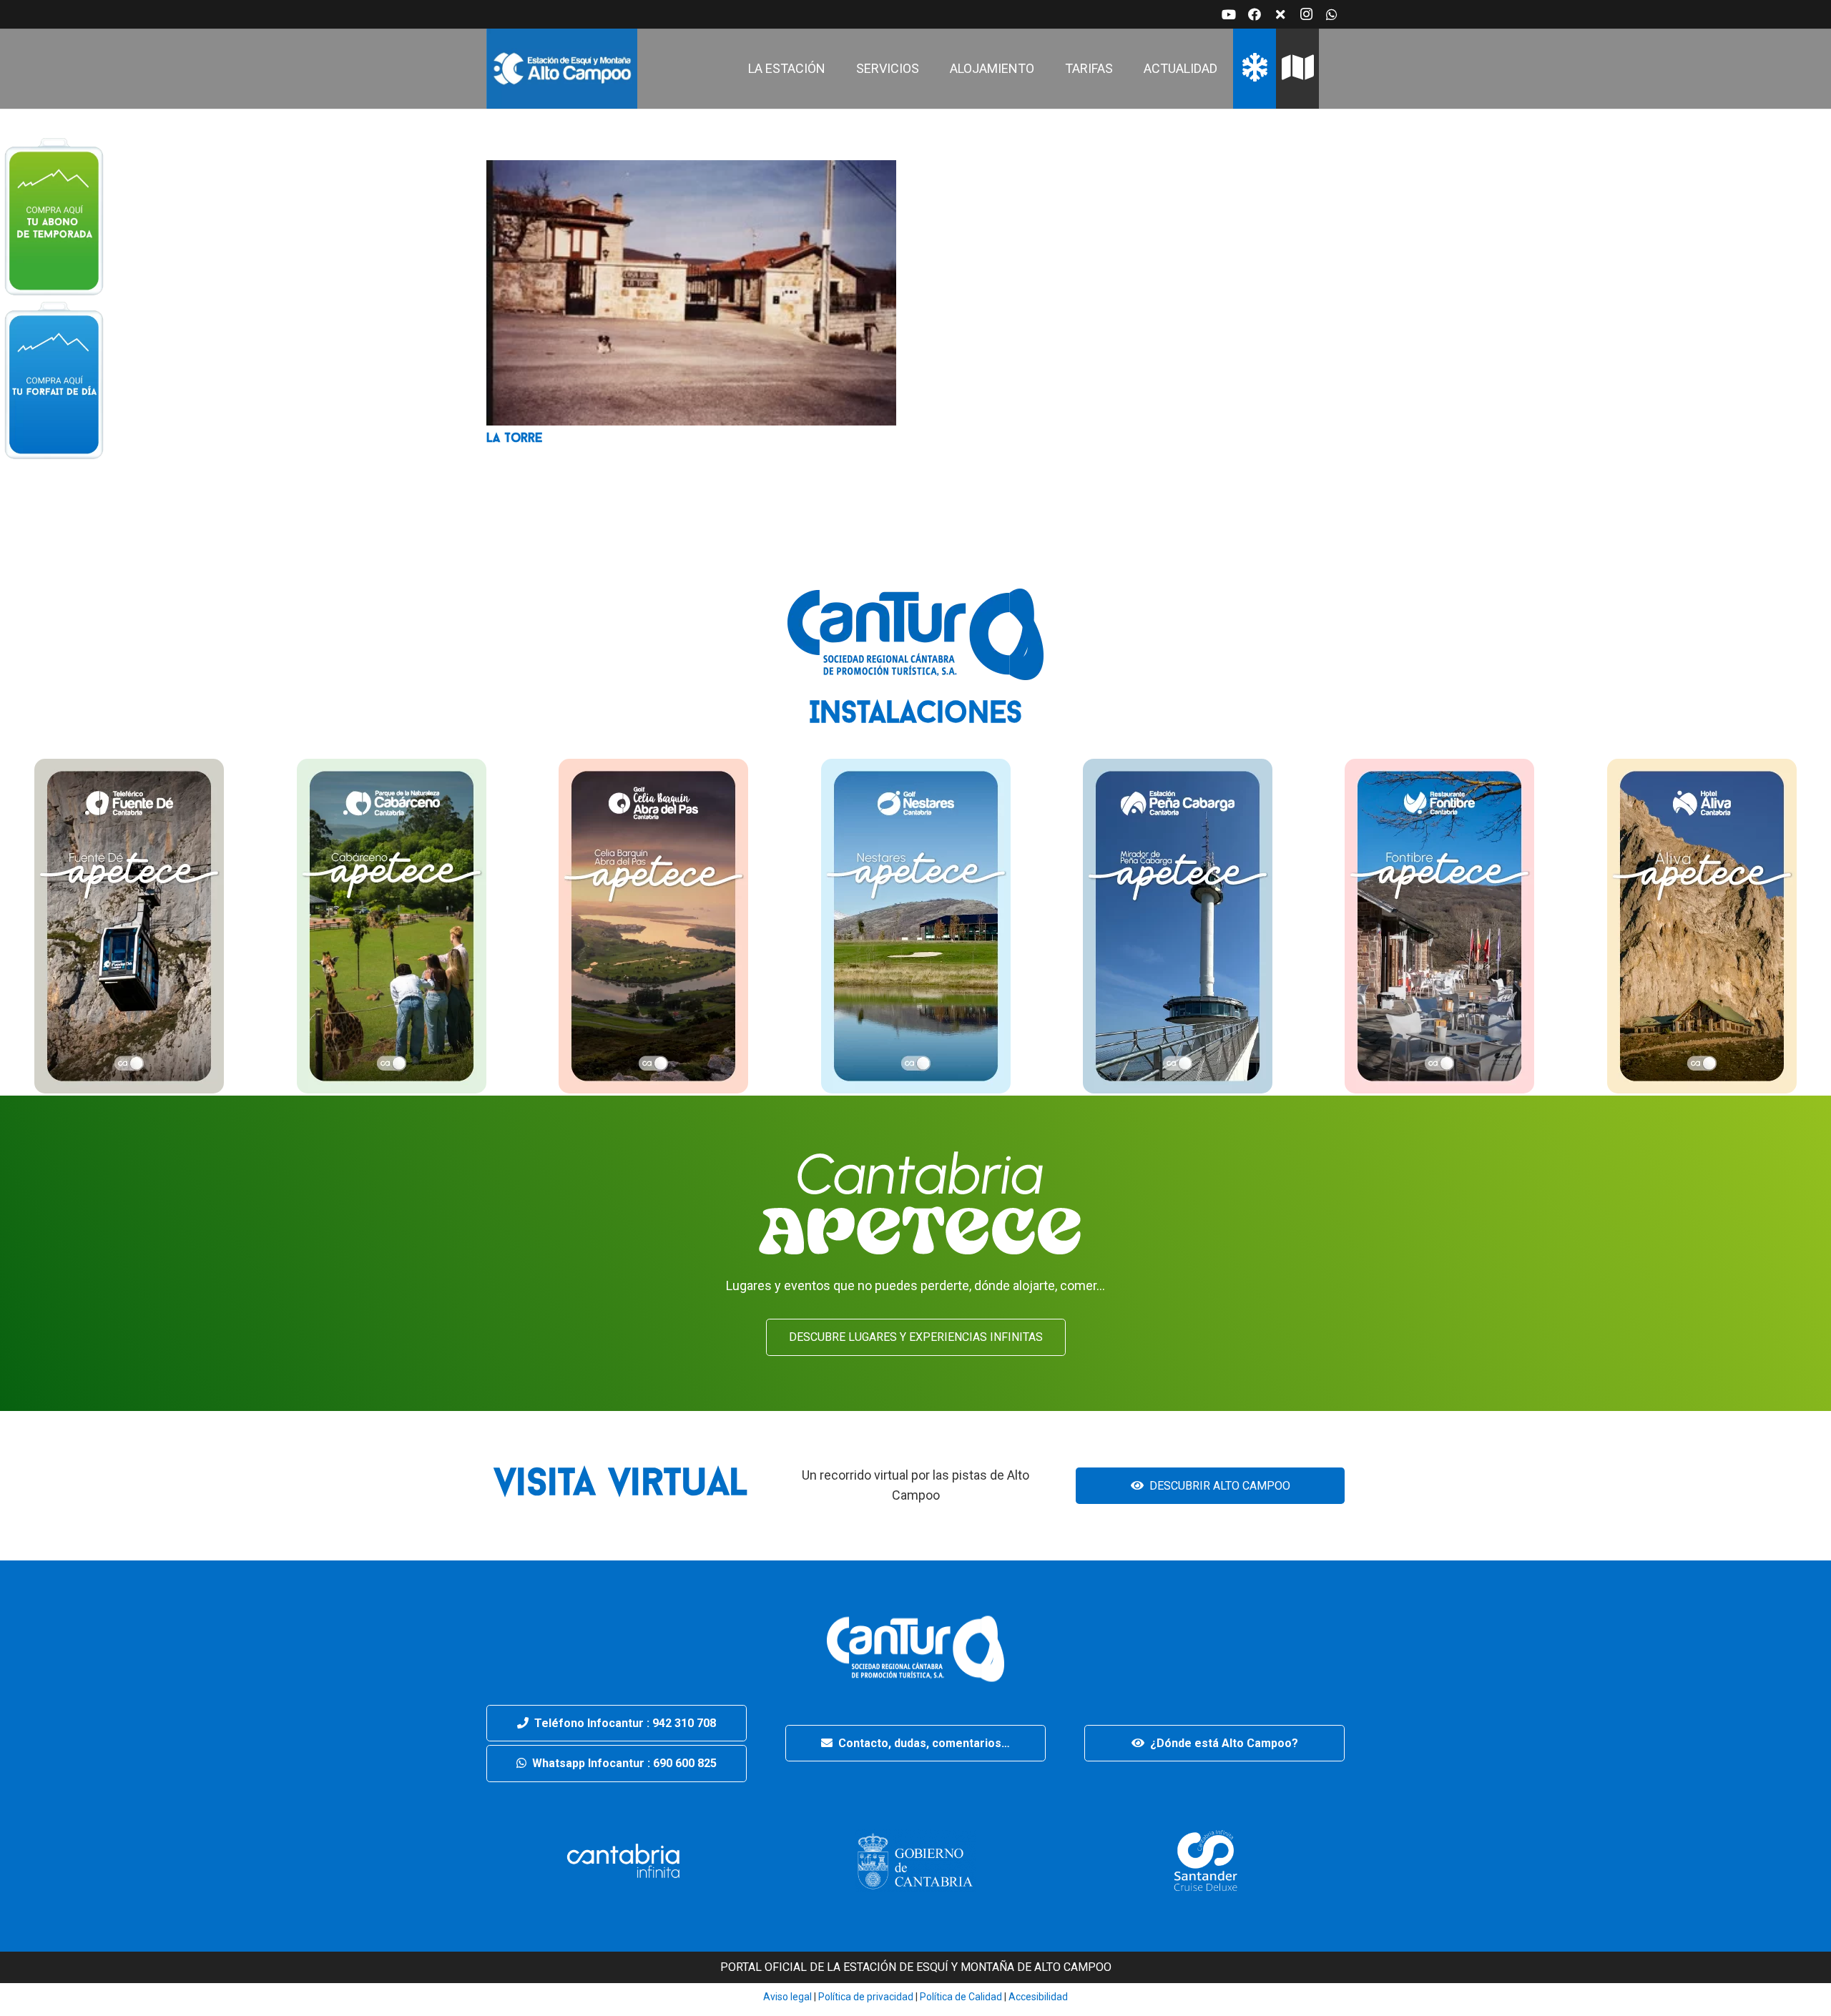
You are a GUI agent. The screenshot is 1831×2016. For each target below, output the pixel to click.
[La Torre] (691, 170)
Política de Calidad (961, 1997)
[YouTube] (1229, 14)
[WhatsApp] (1332, 14)
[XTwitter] (1280, 14)
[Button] (54, 215)
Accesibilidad (1038, 1997)
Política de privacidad (865, 1997)
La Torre (514, 439)
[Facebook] (1255, 14)
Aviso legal (787, 1997)
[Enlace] (562, 69)
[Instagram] (1306, 14)
